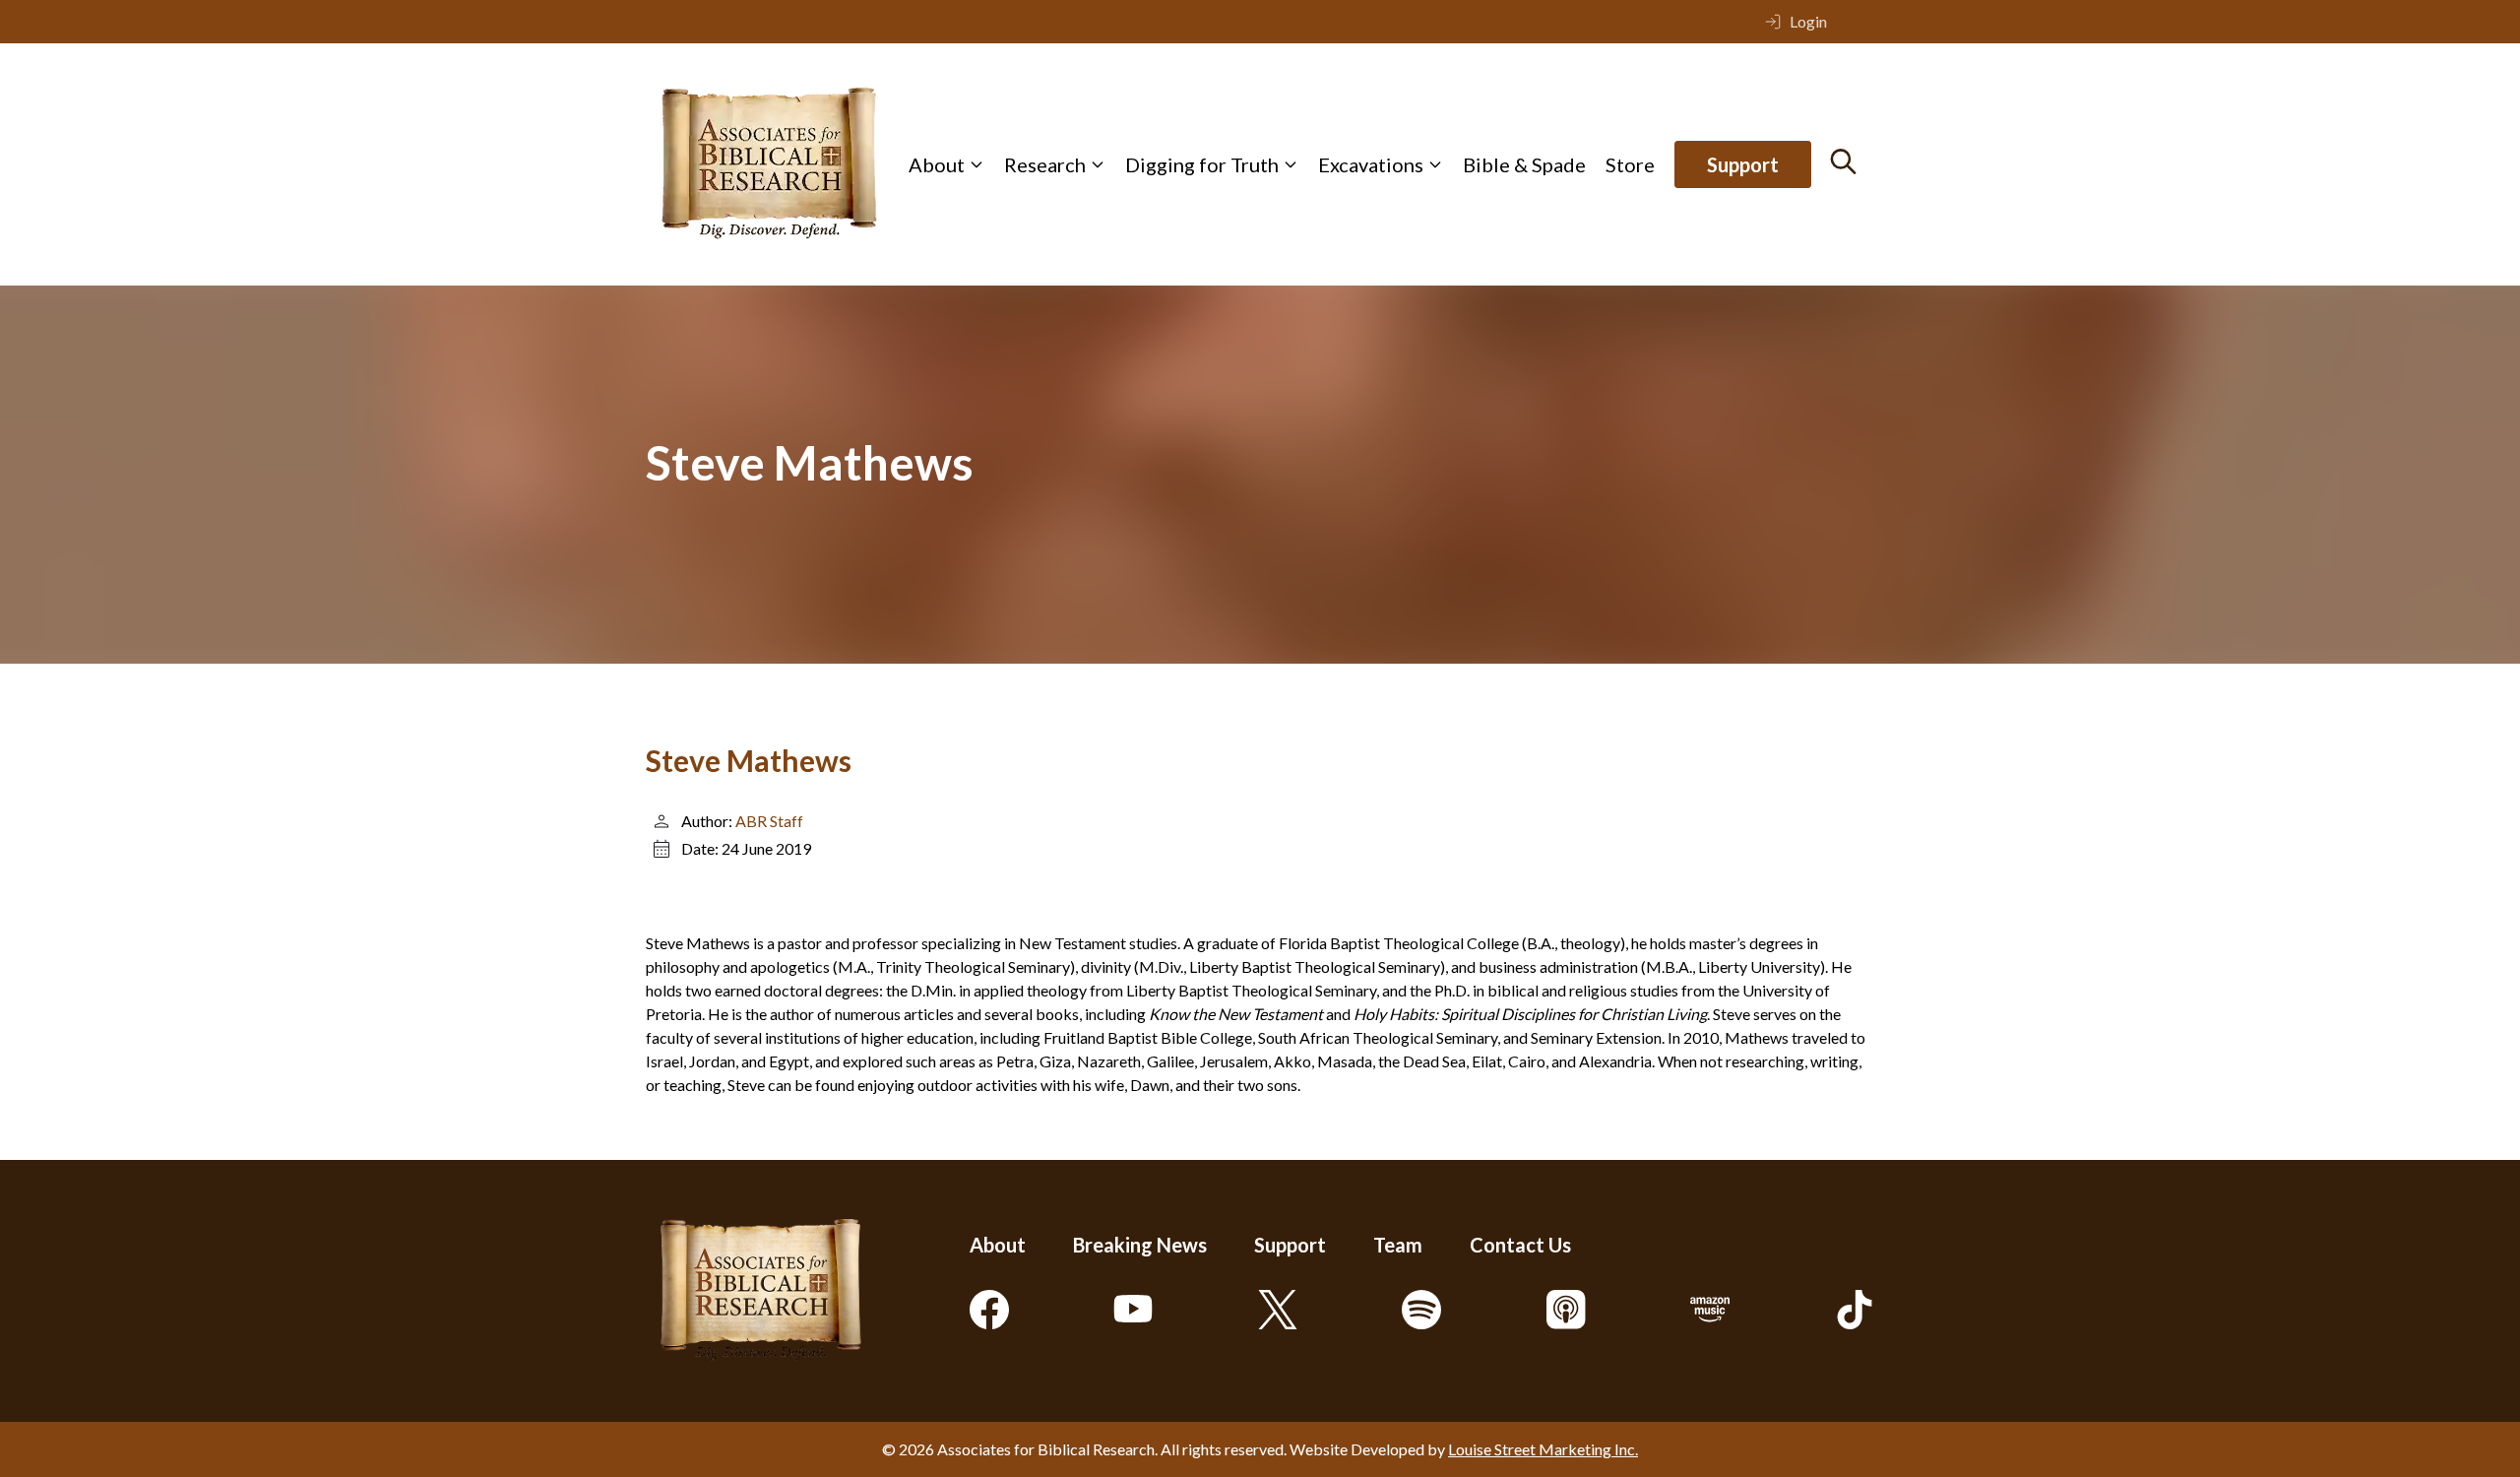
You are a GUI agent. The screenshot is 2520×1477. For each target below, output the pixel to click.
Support (1743, 164)
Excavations (1371, 164)
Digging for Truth (1202, 164)
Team (1398, 1245)
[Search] (1843, 161)
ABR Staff (769, 821)
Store (1630, 164)
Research (1045, 164)
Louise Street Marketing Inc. (1543, 1449)
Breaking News (1140, 1245)
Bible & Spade (1524, 164)
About (937, 164)
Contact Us (1520, 1245)
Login (1808, 21)
